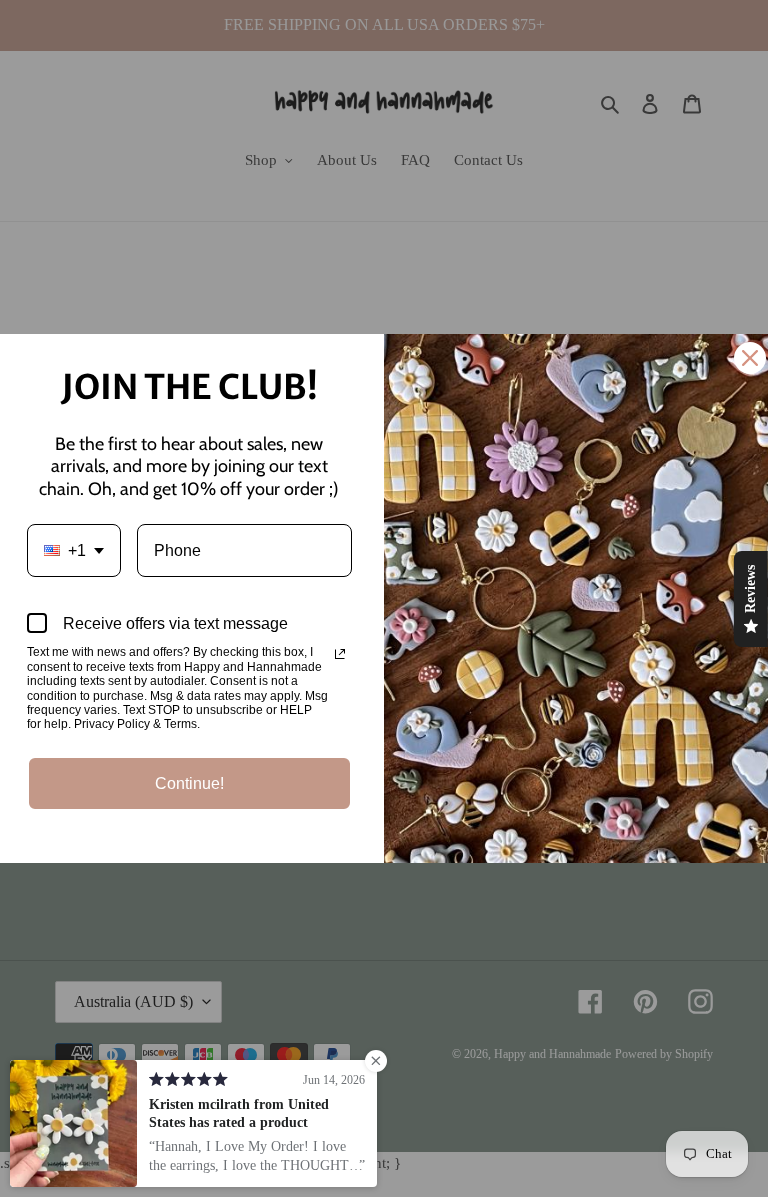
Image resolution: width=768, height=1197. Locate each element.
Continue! (189, 783)
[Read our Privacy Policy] (340, 654)
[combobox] (74, 550)
